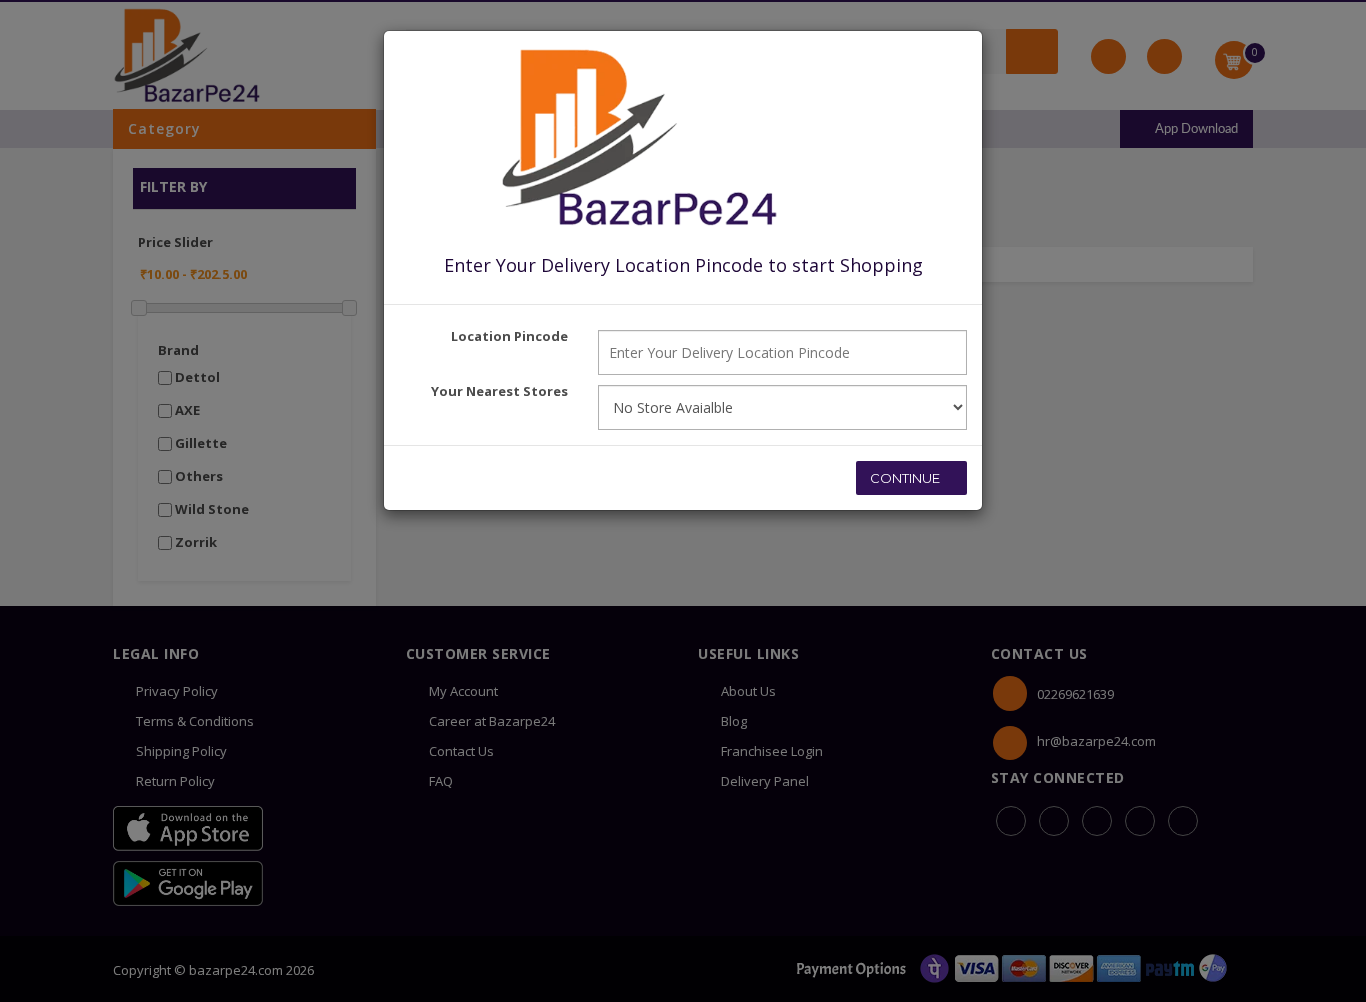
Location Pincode (509, 336)
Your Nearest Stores (499, 391)
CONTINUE (906, 478)
